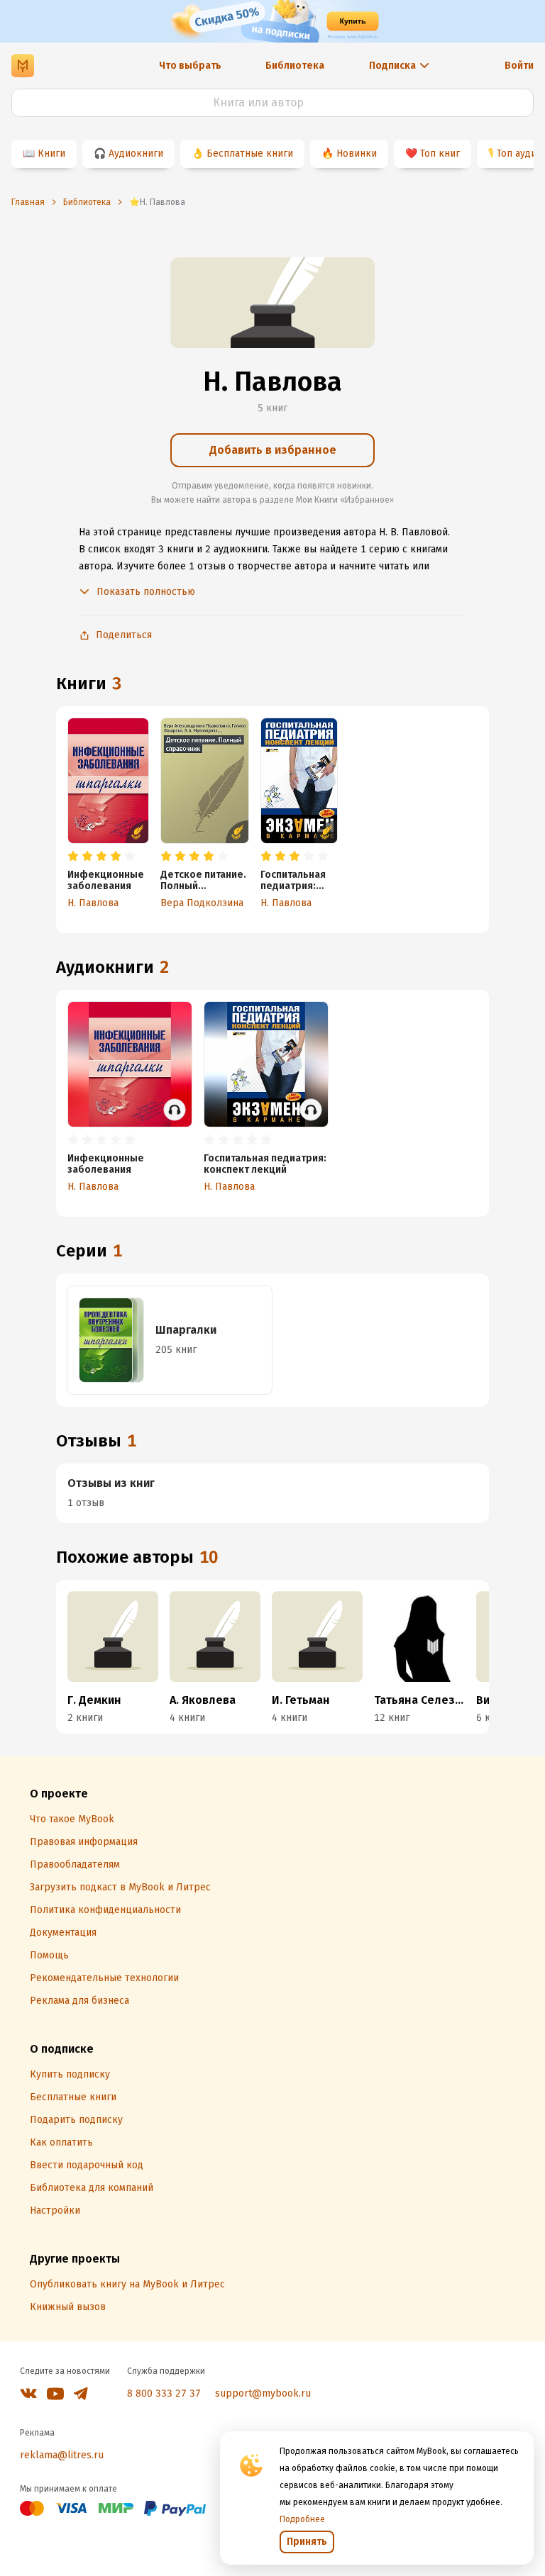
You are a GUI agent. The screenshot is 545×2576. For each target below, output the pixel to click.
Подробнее (302, 2519)
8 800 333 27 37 (164, 2393)
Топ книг (440, 154)
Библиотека (295, 66)
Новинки (357, 154)
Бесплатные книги (250, 154)
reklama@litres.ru (62, 2455)
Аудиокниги (136, 154)
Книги (51, 154)
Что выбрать (190, 66)
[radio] (73, 857)
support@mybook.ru (263, 2393)
